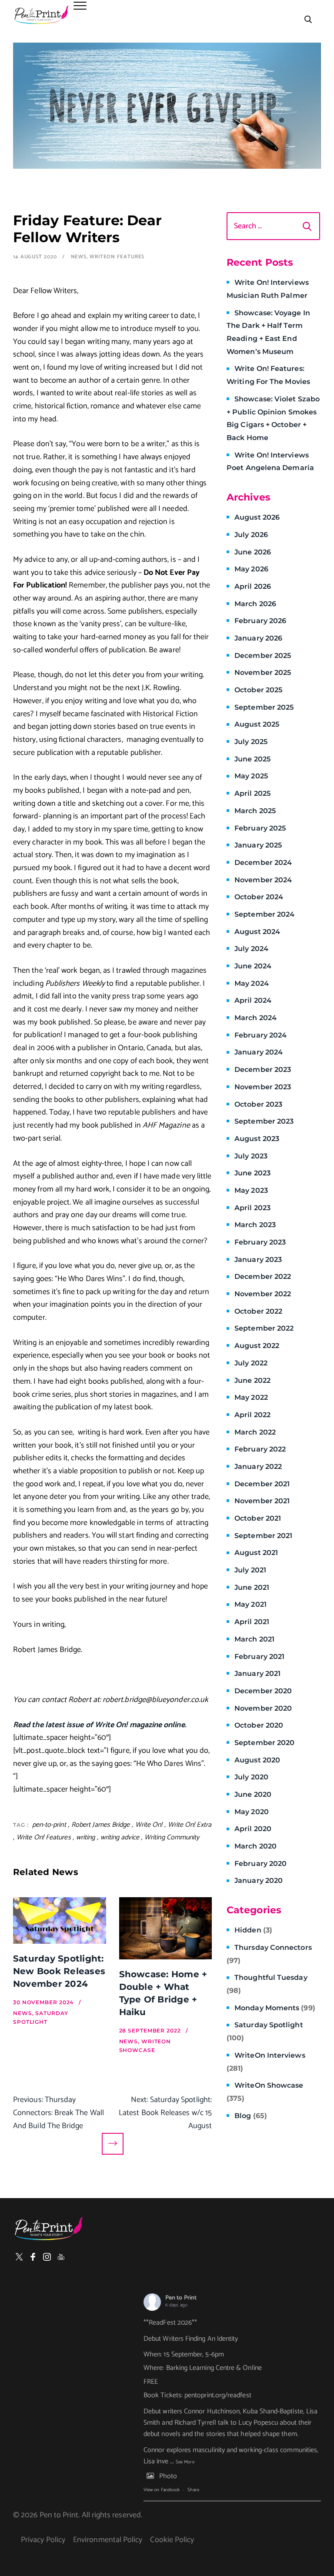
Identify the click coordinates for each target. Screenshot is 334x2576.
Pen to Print (181, 2298)
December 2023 (263, 1069)
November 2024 (263, 880)
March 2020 (256, 1846)
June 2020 (253, 1794)
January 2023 (258, 1260)
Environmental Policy (108, 2540)
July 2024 (251, 949)
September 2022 (264, 1328)
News (79, 257)
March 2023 (255, 1225)
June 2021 (252, 1587)
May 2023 (251, 1190)
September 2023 (264, 1121)
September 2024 (264, 914)
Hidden (253, 1930)
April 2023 (252, 1208)
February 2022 (260, 1449)
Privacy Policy (43, 2540)
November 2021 (262, 1501)
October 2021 (258, 1518)
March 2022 (255, 1432)
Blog (251, 2116)
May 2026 (251, 569)
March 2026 (255, 604)
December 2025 (263, 656)
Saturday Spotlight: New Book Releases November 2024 (59, 1971)
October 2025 (258, 690)
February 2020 (261, 1864)
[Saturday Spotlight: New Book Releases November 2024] (60, 1920)
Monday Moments (275, 2008)
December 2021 (262, 1484)
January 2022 (258, 1467)
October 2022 (258, 1311)
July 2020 (251, 1777)
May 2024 (252, 983)
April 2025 (252, 793)
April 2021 (252, 1622)
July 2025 (251, 742)
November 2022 (263, 1294)
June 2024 (253, 966)
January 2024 (259, 1052)
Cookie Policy (172, 2540)
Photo (168, 2476)
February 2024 (261, 1035)
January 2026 (258, 638)
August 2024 (257, 932)
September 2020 (264, 1743)
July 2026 (251, 535)
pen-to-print (49, 1825)
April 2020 (253, 1829)
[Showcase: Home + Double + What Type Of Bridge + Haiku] (166, 1928)
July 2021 (250, 1570)
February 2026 (260, 621)
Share (193, 2490)
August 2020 (257, 1760)
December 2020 (263, 1691)
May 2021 (250, 1604)
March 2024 (256, 1018)
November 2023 (263, 1087)
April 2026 (253, 586)
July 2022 (251, 1363)
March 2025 (255, 811)
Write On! (149, 1825)
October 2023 (258, 1104)
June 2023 (252, 1173)
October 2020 (259, 1725)
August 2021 (256, 1553)
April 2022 (252, 1415)
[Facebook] (33, 2257)
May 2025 (251, 776)
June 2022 (252, 1380)
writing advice (120, 1837)
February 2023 (260, 1242)
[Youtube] (61, 2257)
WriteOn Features (117, 257)
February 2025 (260, 828)
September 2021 (263, 1536)
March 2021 (254, 1639)
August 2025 (257, 724)
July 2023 (251, 1156)
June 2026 (253, 552)
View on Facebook (162, 2490)
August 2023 (257, 1139)
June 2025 (252, 759)
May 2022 (251, 1397)
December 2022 (263, 1276)
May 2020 (252, 1812)
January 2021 (257, 1673)
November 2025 (263, 672)
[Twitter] (19, 2257)
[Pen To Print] (41, 15)
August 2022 (257, 1346)
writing (86, 1837)
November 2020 (263, 1708)
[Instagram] (47, 2257)
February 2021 (259, 1657)
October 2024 (259, 897)
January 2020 (259, 1880)
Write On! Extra (190, 1825)
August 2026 (257, 517)
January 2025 (258, 845)
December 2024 (263, 863)
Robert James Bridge (101, 1825)
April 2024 (253, 1000)
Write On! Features (44, 1837)
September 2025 (264, 707)
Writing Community (172, 1837)
